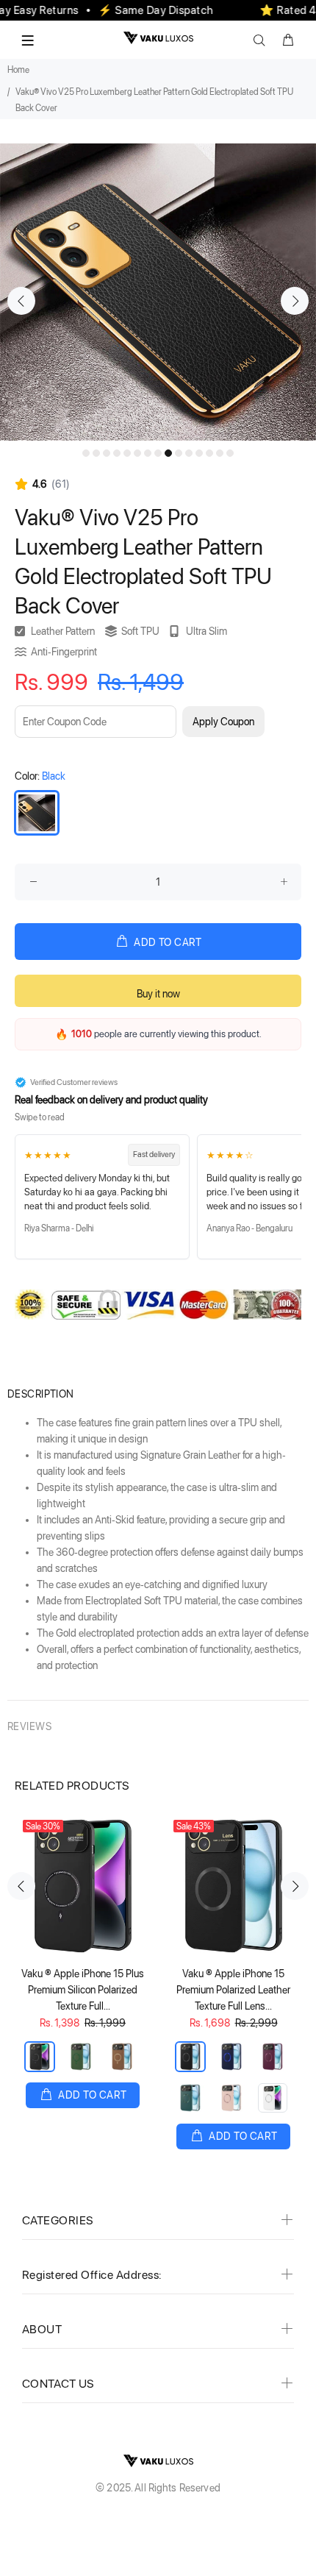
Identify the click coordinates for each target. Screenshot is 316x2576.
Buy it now (158, 994)
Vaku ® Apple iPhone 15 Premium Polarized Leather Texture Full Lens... (233, 1990)
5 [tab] (127, 453)
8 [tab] (158, 453)
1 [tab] (86, 453)
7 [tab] (148, 453)
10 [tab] (179, 453)
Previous (21, 301)
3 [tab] (107, 453)
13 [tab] (209, 453)
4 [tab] (117, 453)
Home (18, 70)
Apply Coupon (223, 722)
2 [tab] (96, 453)
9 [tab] (168, 453)
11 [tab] (189, 453)
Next (295, 301)
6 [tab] (137, 453)
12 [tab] (199, 453)
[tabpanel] (158, 292)
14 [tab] (220, 453)
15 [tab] (230, 453)
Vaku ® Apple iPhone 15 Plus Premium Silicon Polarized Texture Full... (83, 1990)
